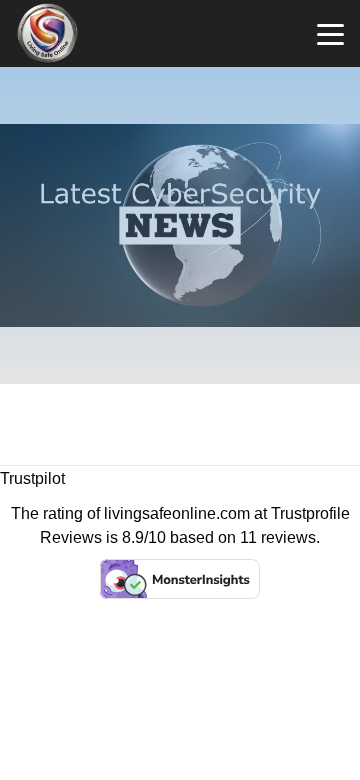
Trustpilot (32, 478)
